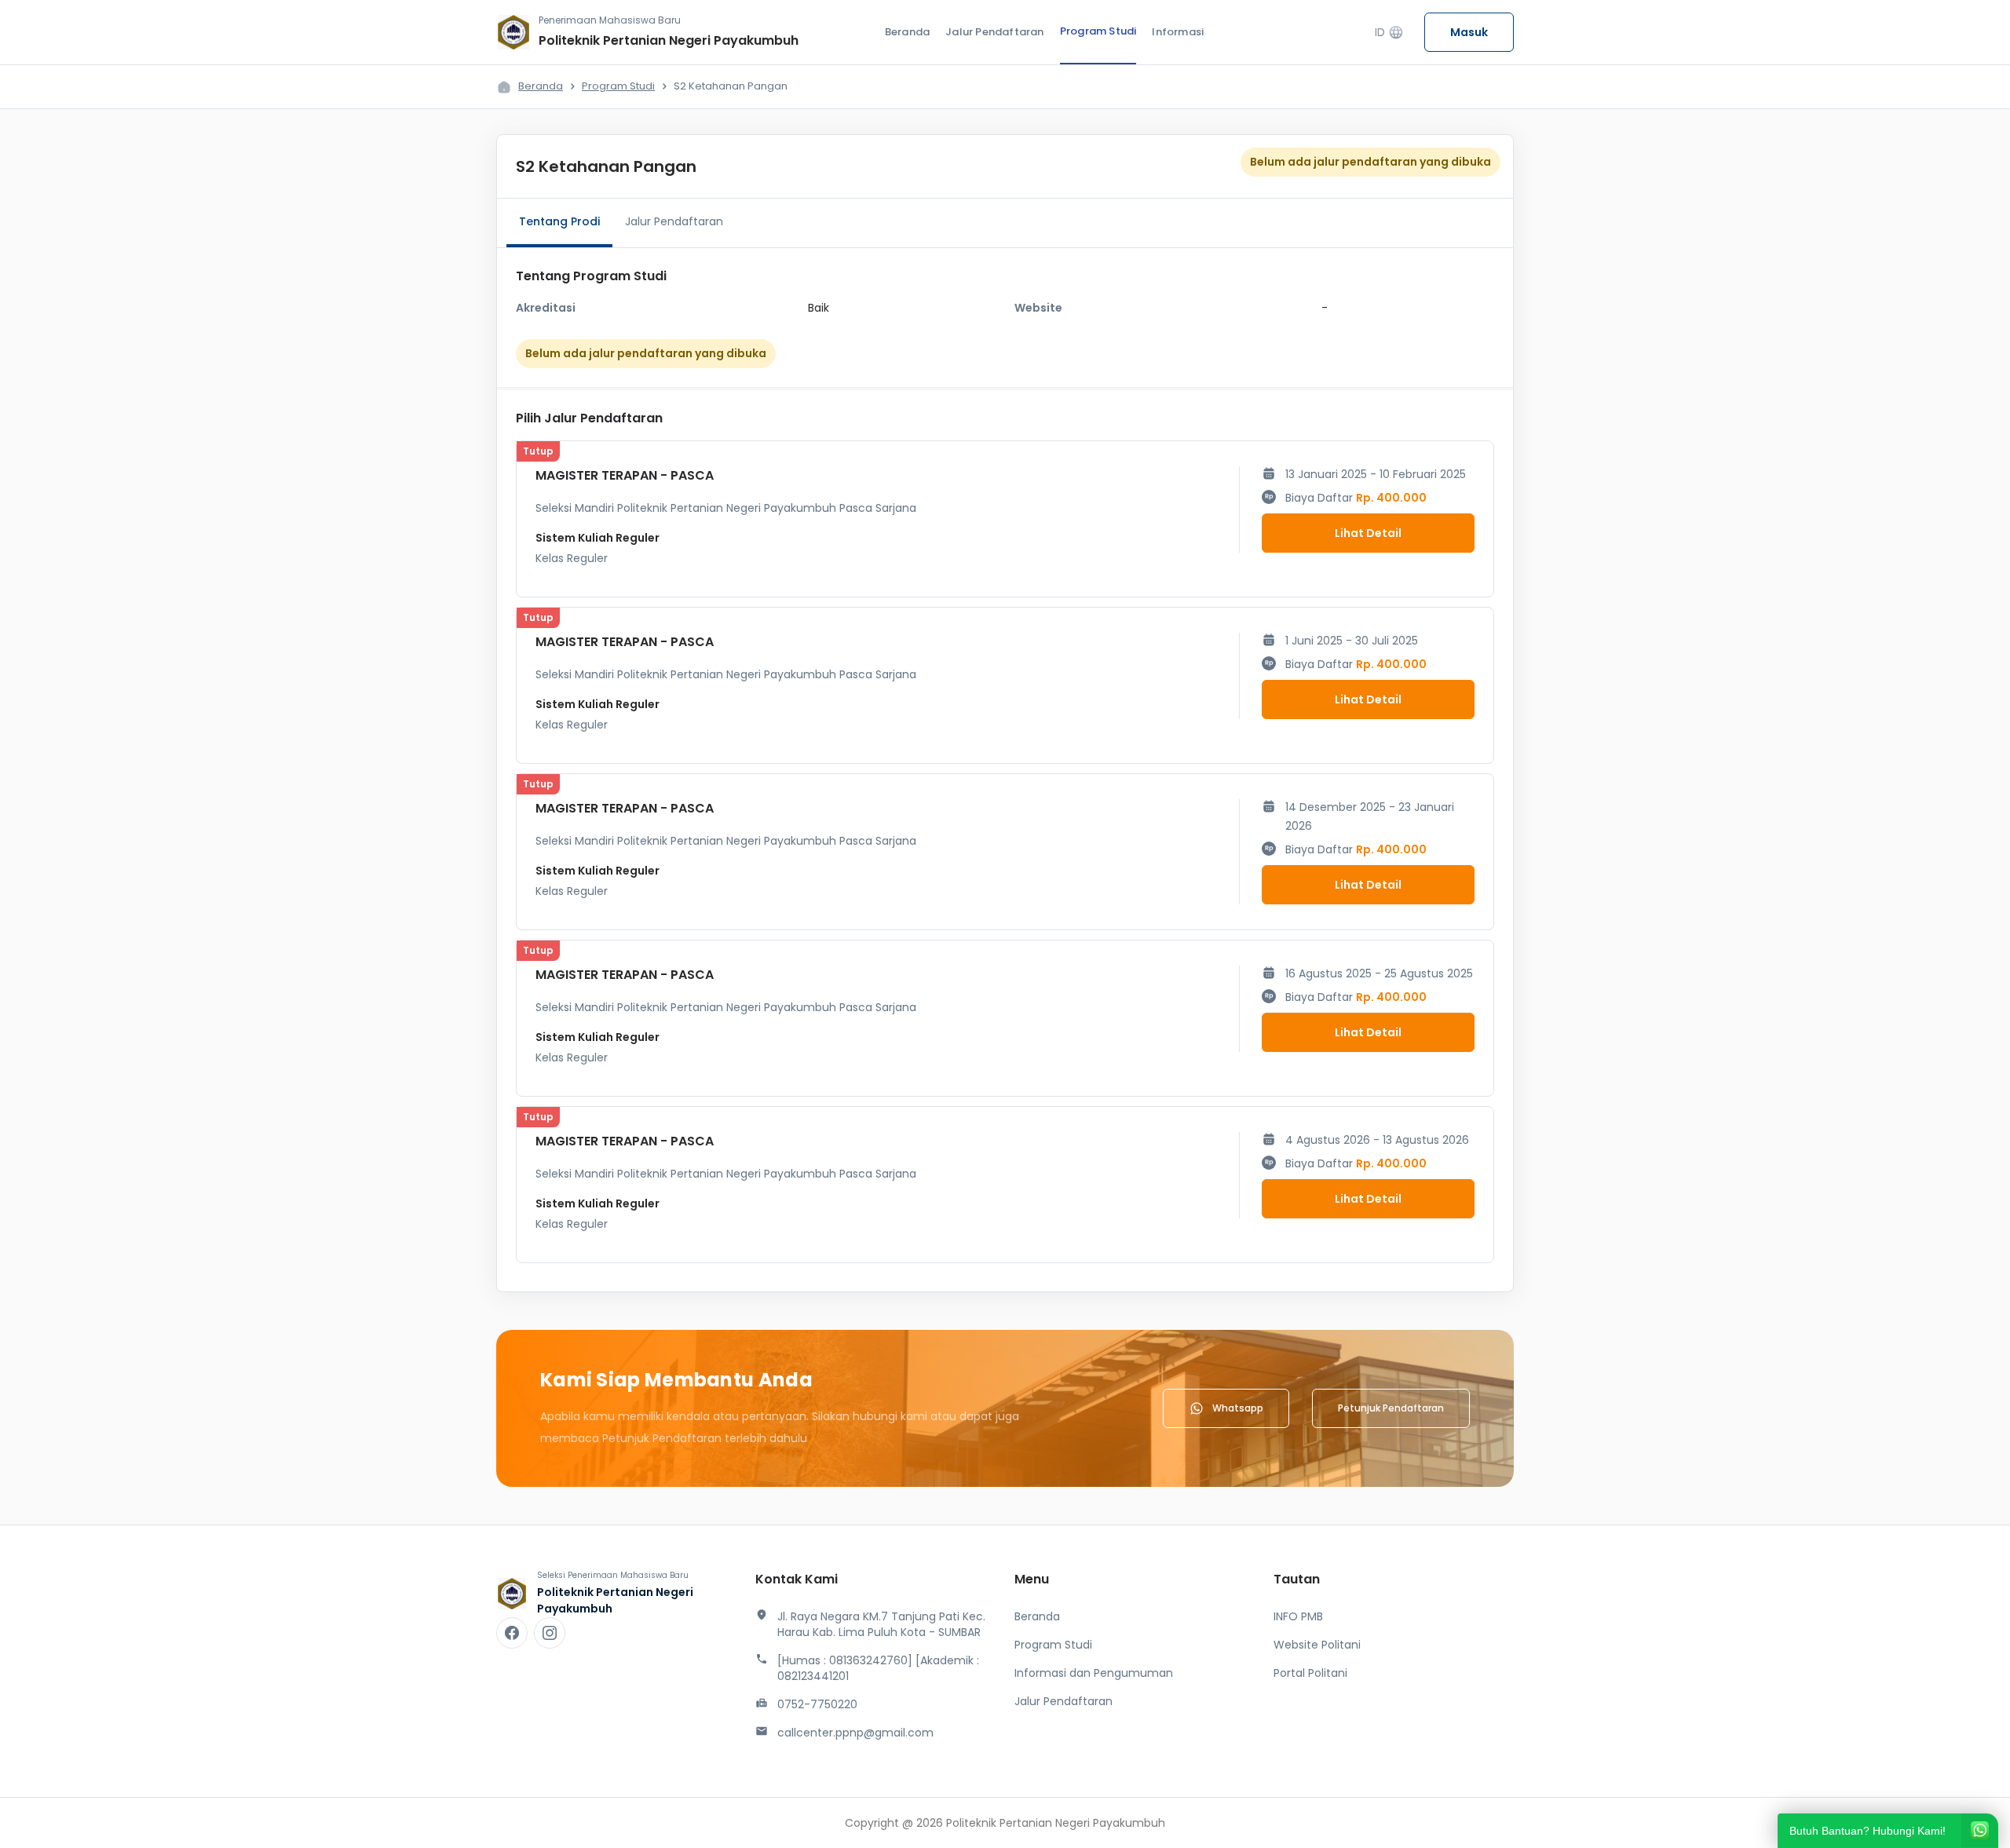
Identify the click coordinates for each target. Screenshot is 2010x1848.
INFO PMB (1298, 1616)
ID (1389, 33)
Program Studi (1098, 31)
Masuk (1469, 32)
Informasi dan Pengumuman (1094, 1673)
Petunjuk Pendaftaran (1391, 1408)
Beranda (907, 32)
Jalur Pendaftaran (994, 32)
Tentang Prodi (559, 221)
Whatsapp (1238, 1408)
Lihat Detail (1368, 533)
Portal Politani (1310, 1673)
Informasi (1178, 32)
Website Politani (1317, 1645)
